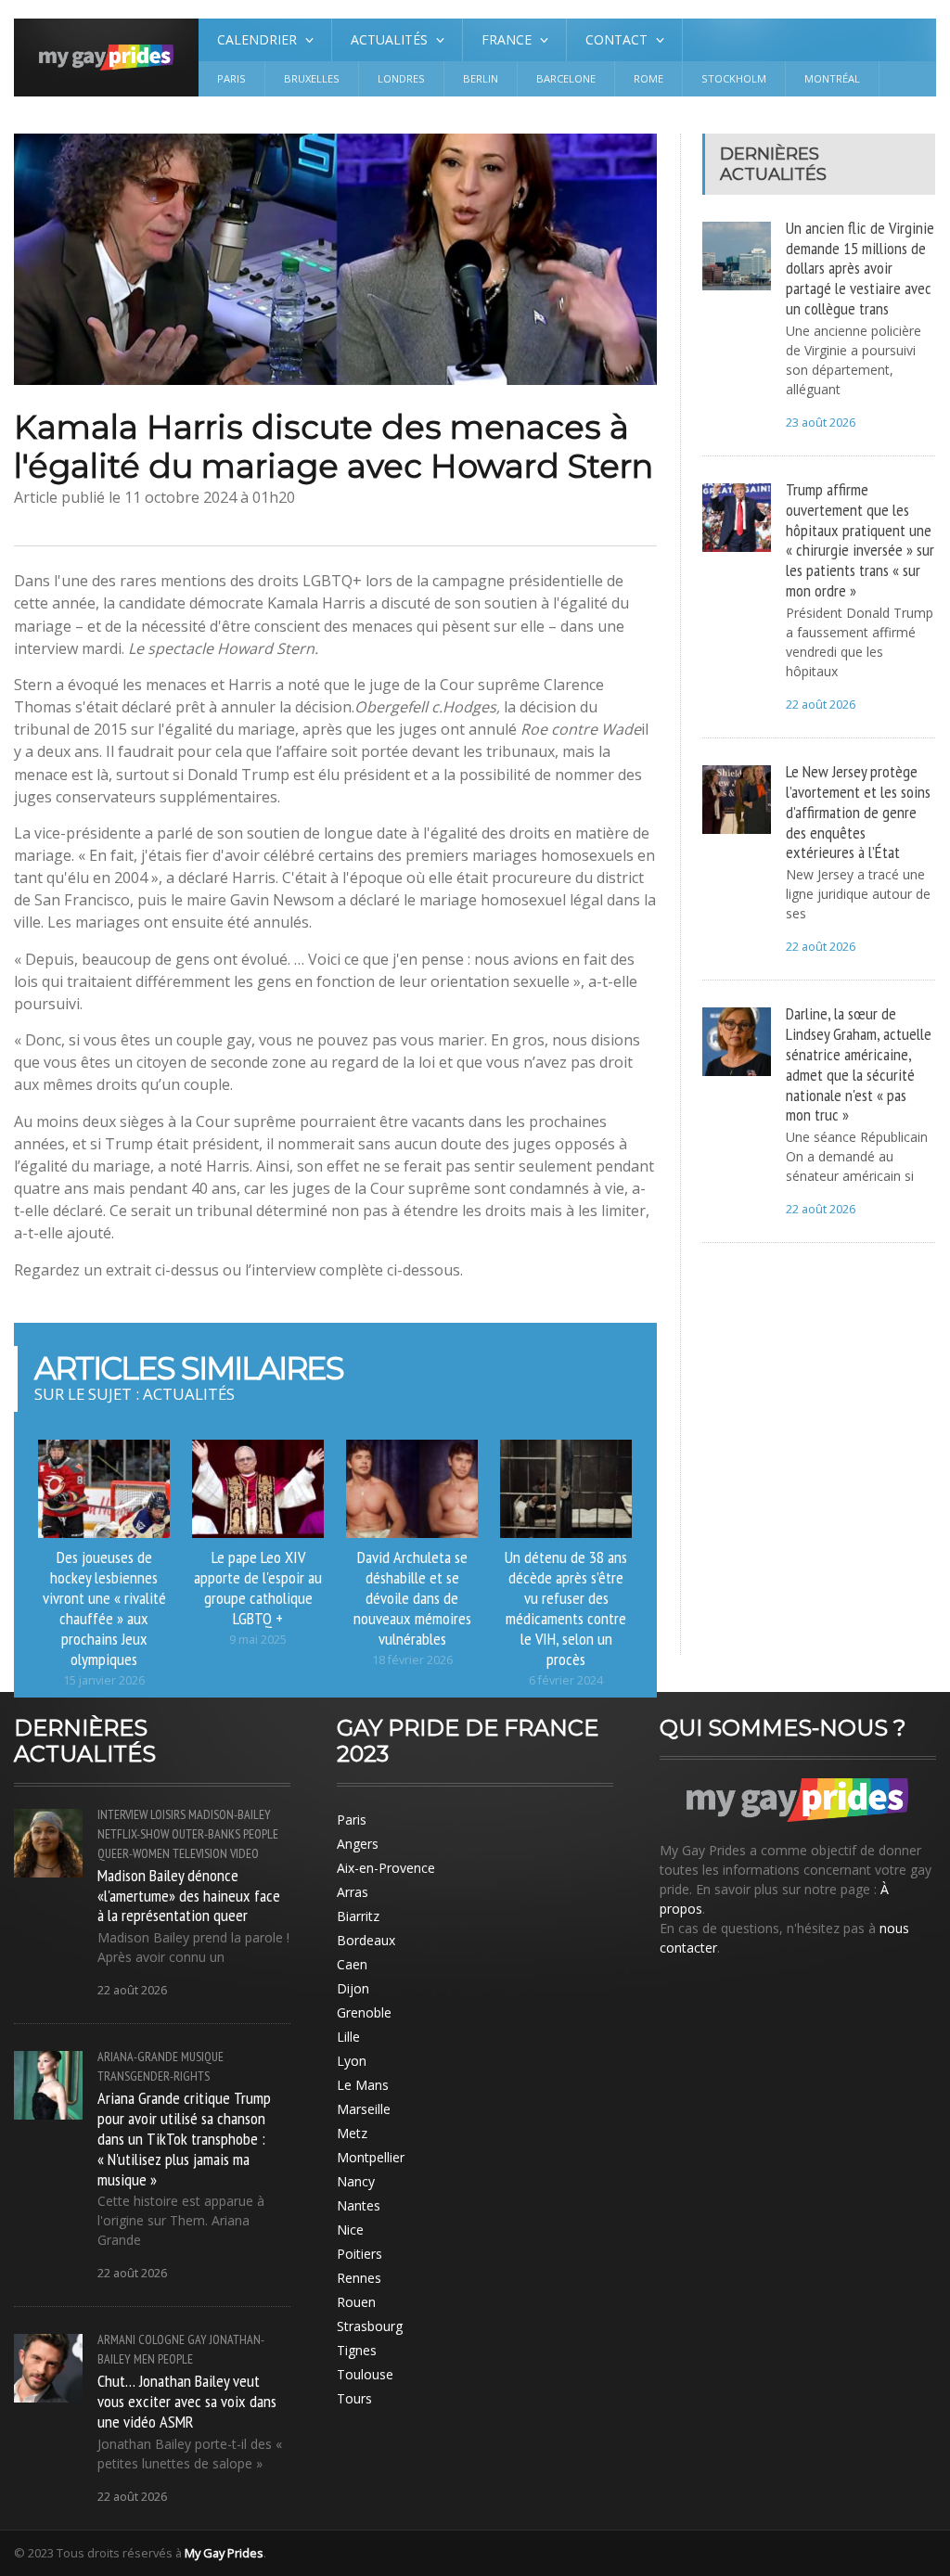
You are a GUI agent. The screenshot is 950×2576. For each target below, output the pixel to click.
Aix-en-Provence (386, 1868)
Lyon (352, 2061)
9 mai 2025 (258, 1640)
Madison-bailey (230, 1814)
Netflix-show (133, 1834)
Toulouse (365, 2374)
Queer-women (134, 1853)
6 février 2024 (566, 1680)
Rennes (359, 2278)
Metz (352, 2133)
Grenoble (364, 2012)
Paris (231, 78)
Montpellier (371, 2157)
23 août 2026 (821, 423)
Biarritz (358, 1916)
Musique (202, 2057)
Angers (358, 1844)
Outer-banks (206, 1834)
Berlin (481, 78)
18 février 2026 (412, 1660)
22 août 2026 (821, 705)
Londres (401, 78)
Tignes (357, 2350)
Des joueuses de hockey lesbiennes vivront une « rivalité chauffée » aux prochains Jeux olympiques (104, 1607)
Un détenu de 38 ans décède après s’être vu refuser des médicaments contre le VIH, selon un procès (566, 1607)
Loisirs (168, 1814)
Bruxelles (312, 78)
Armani (116, 2339)
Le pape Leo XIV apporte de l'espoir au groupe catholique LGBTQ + (258, 1587)
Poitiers (359, 2254)
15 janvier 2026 (104, 1680)
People (261, 1834)
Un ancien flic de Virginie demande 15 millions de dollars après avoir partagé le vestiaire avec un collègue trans (860, 268)
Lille (348, 2037)
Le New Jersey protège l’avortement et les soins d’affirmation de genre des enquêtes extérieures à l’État (858, 811)
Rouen (356, 2302)
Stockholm (734, 78)
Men (144, 2359)
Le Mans (363, 2085)
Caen (352, 1964)
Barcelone (566, 78)
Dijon (353, 1988)
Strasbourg (370, 2326)
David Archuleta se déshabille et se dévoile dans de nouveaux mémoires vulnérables (412, 1597)
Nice (350, 2230)
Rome (648, 78)
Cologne (161, 2339)
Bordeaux (366, 1940)
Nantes (359, 2205)
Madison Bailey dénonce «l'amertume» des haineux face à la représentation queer (189, 1895)
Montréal (832, 78)
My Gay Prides (224, 2553)
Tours (354, 2398)
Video (244, 1853)
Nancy (356, 2181)
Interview (122, 1814)
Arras (353, 1892)
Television (200, 1853)
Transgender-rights (154, 2076)
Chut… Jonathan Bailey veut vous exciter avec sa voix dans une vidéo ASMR (187, 2401)
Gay (197, 2339)
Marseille (364, 2109)
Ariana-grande (138, 2057)
